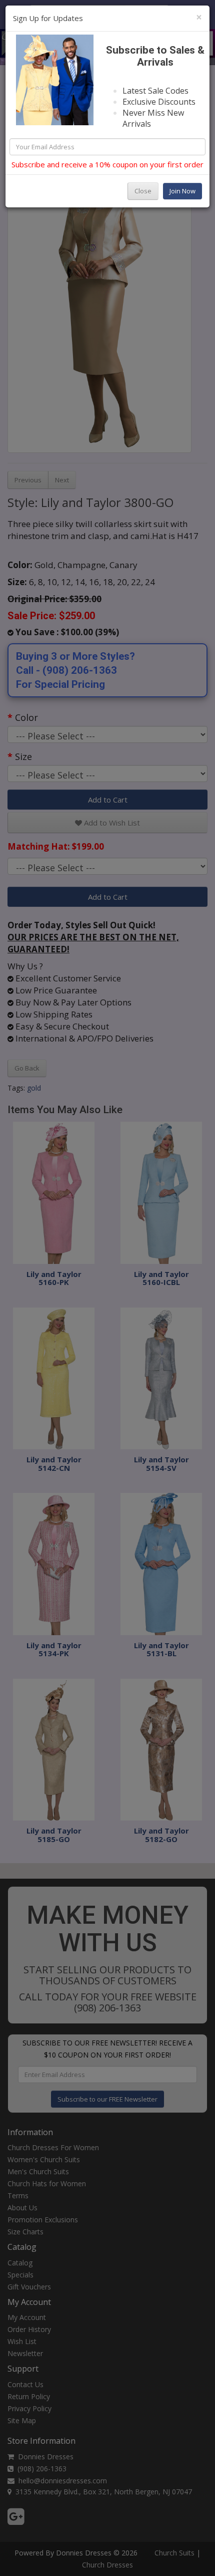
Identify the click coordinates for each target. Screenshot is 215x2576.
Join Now (182, 191)
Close (143, 191)
